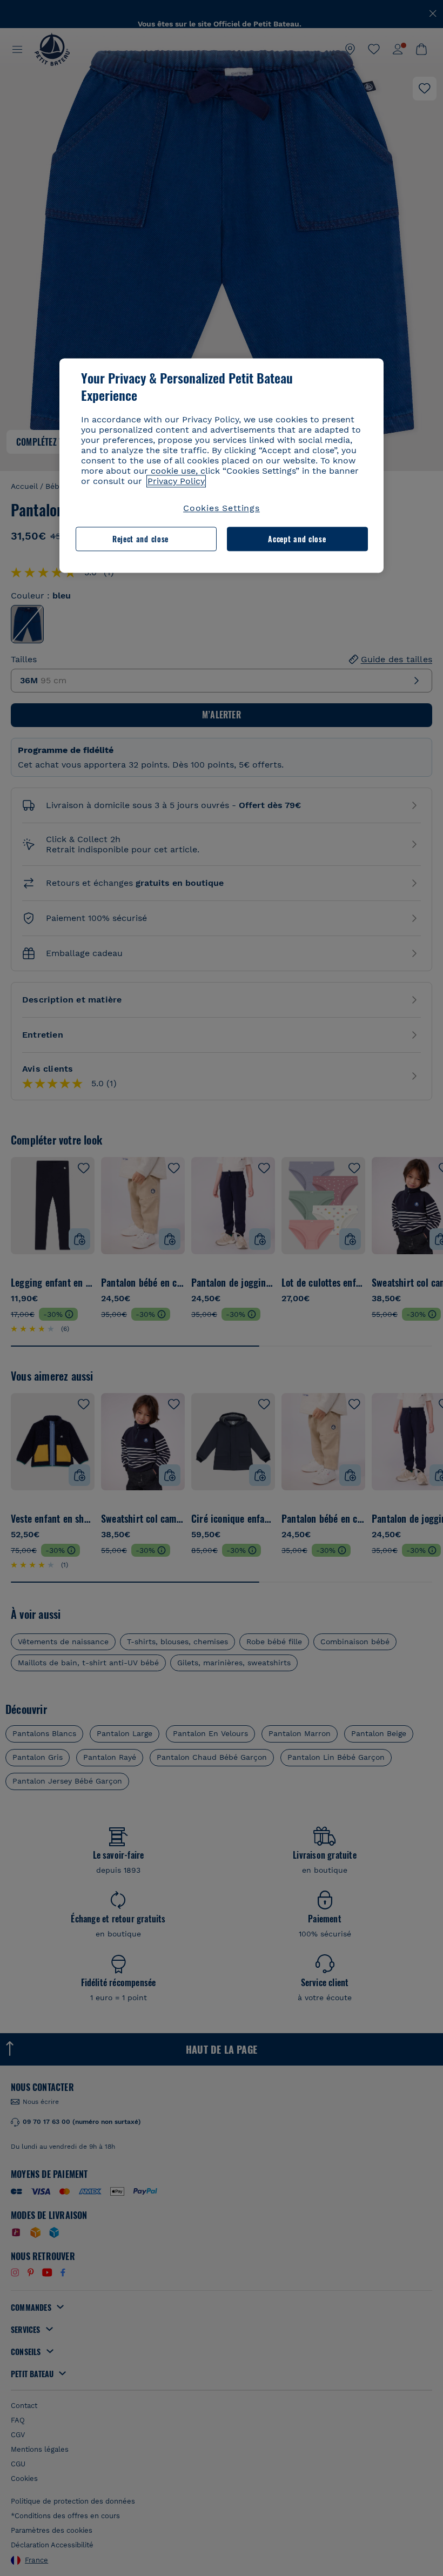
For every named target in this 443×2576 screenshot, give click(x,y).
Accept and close (297, 539)
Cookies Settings (222, 509)
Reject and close (140, 539)
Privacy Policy (176, 482)
